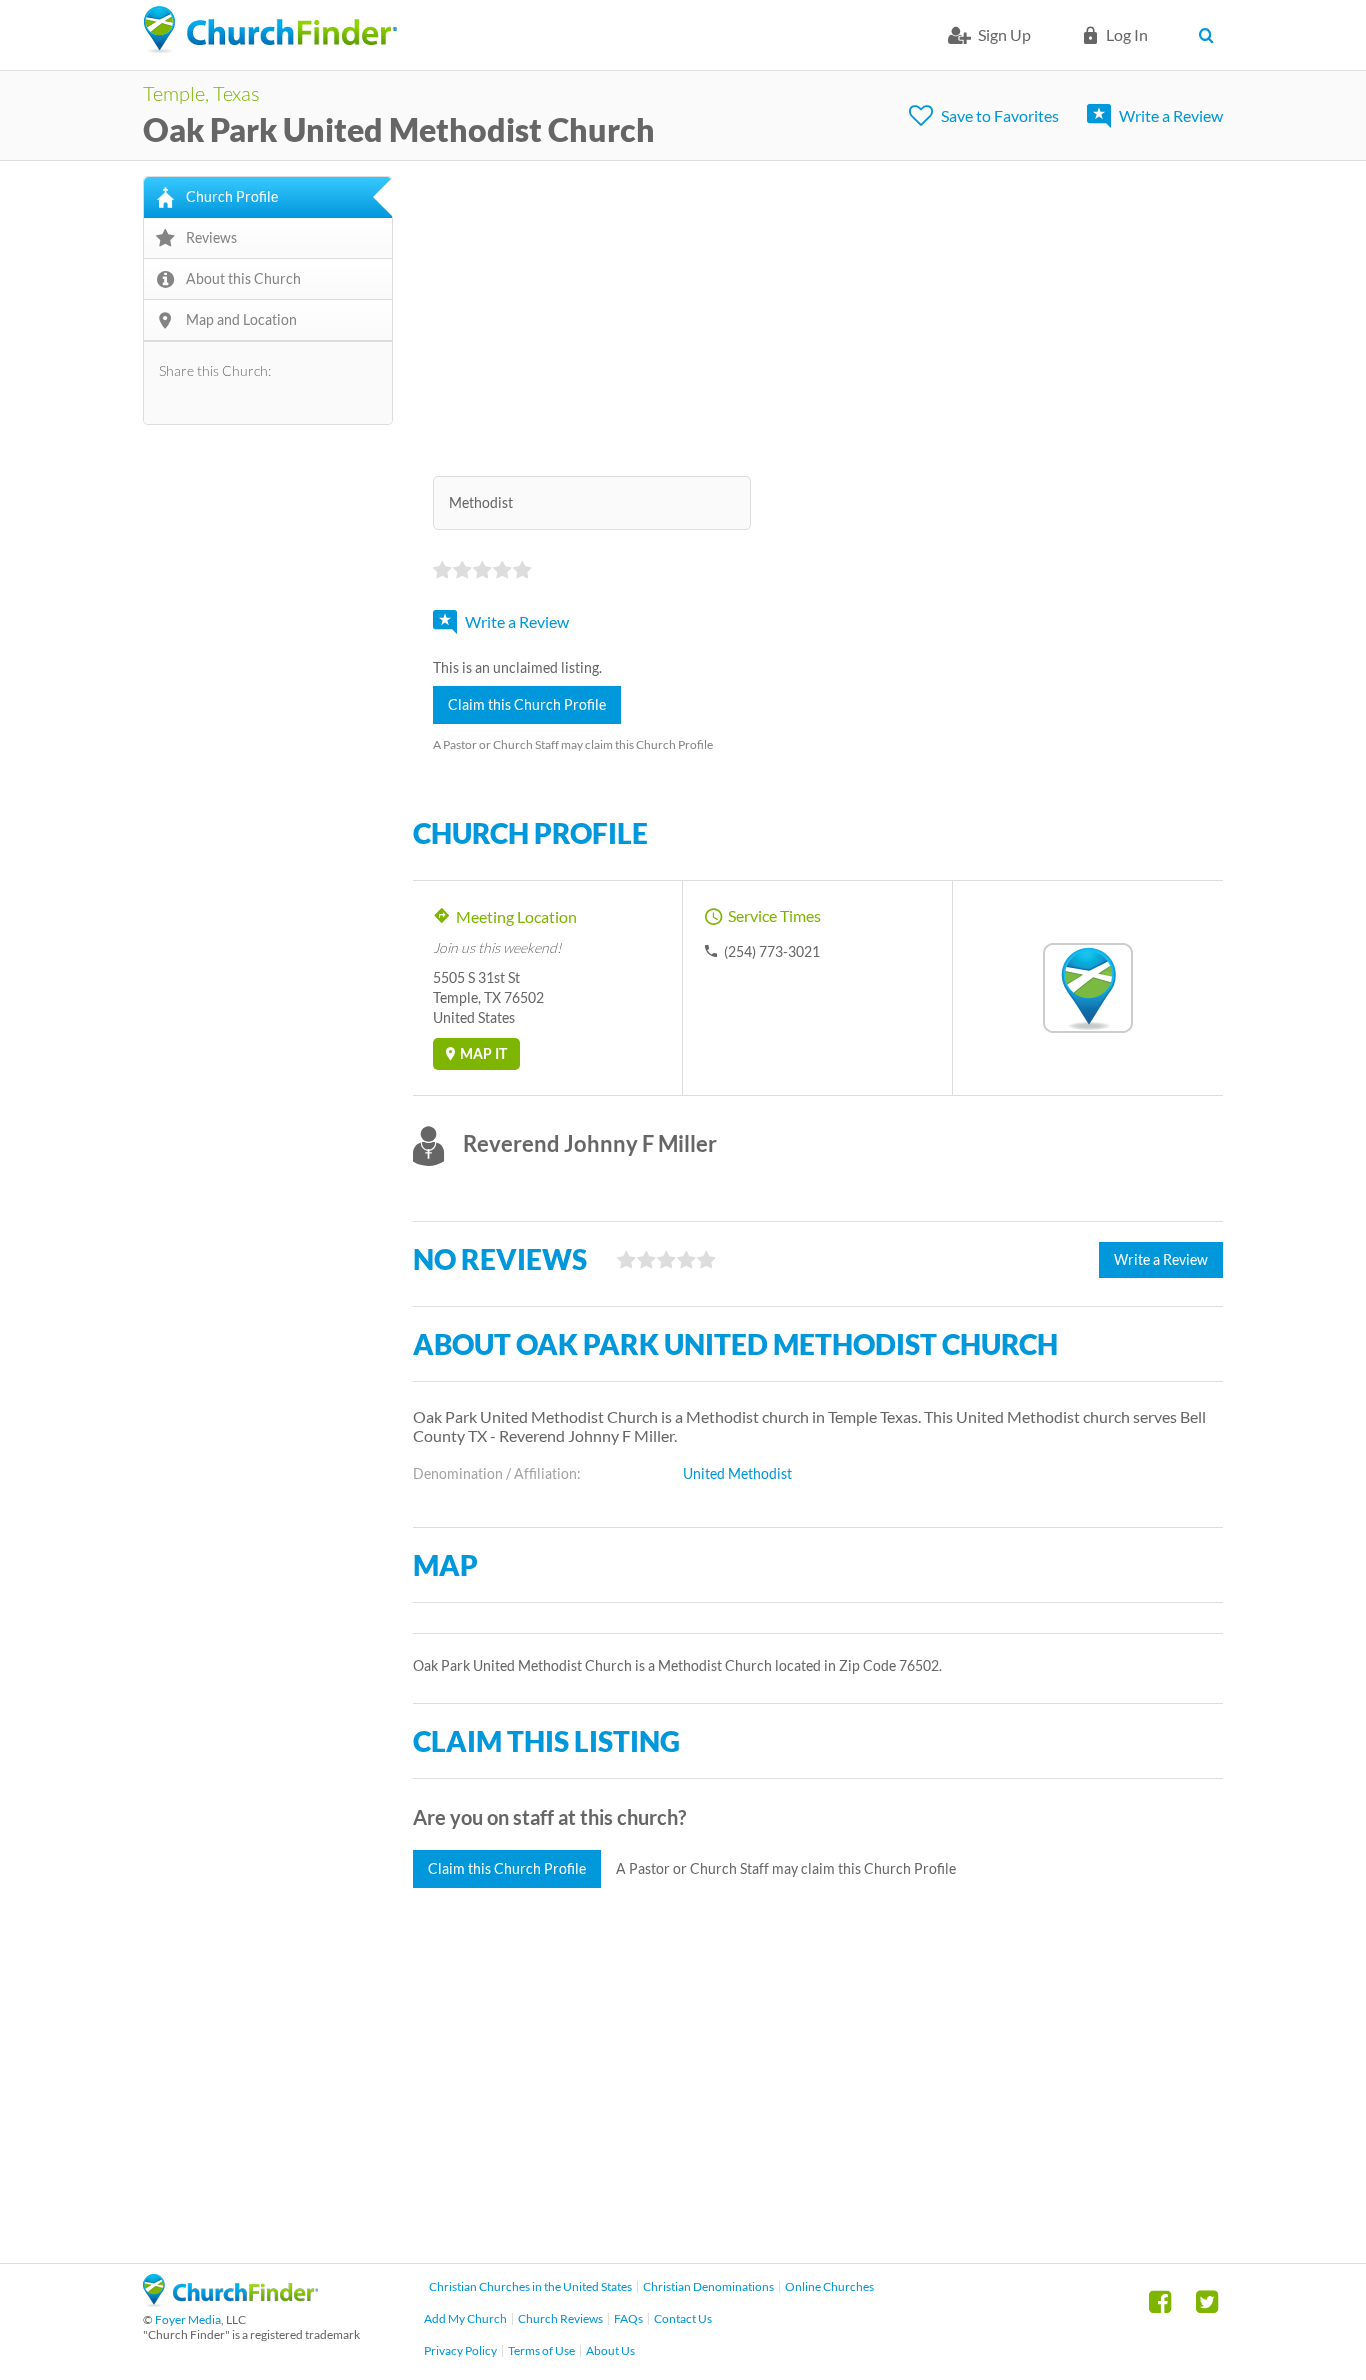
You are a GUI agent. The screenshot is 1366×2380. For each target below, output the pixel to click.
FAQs (628, 2318)
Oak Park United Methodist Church (399, 129)
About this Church (243, 278)
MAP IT (483, 1053)
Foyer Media (188, 2319)
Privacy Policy (460, 2350)
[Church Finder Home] (230, 2300)
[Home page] (270, 30)
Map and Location (241, 319)
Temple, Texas (201, 93)
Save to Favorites (1000, 115)
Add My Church (465, 2318)
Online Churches (829, 2286)
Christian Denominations (708, 2286)
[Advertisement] (818, 316)
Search (1210, 35)
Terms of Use (541, 2350)
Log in (1127, 34)
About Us (610, 2350)
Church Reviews (560, 2318)
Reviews (211, 237)
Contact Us (683, 2318)
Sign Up (1004, 34)
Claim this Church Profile (527, 704)
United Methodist (737, 1473)
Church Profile (232, 196)
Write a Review (1171, 115)
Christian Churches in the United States (530, 2286)
